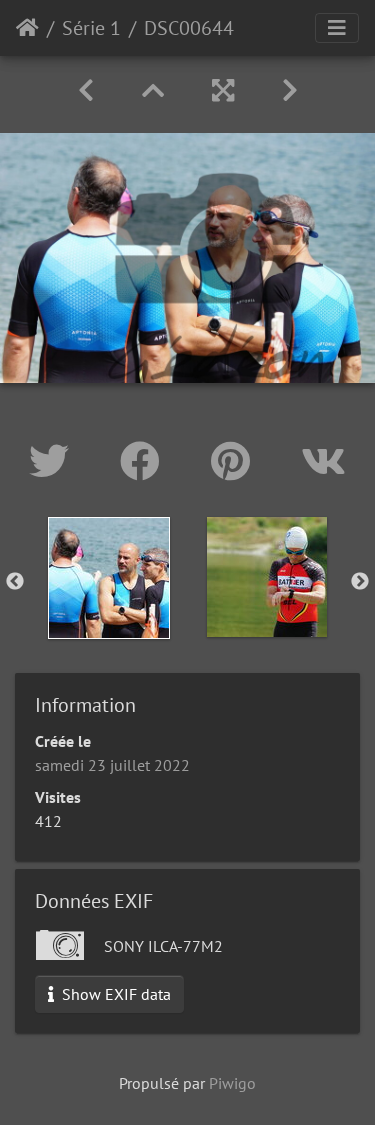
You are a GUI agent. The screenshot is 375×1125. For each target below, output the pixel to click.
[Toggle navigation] (337, 28)
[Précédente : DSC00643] (86, 90)
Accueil (27, 28)
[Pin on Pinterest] (236, 461)
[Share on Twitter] (54, 461)
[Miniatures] (153, 90)
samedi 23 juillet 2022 (112, 765)
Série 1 (91, 28)
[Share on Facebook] (145, 461)
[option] (109, 578)
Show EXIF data (114, 994)
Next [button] (360, 582)
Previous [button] (15, 582)
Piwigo (232, 1083)
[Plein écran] (223, 90)
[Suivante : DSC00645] (290, 90)
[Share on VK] (323, 461)
